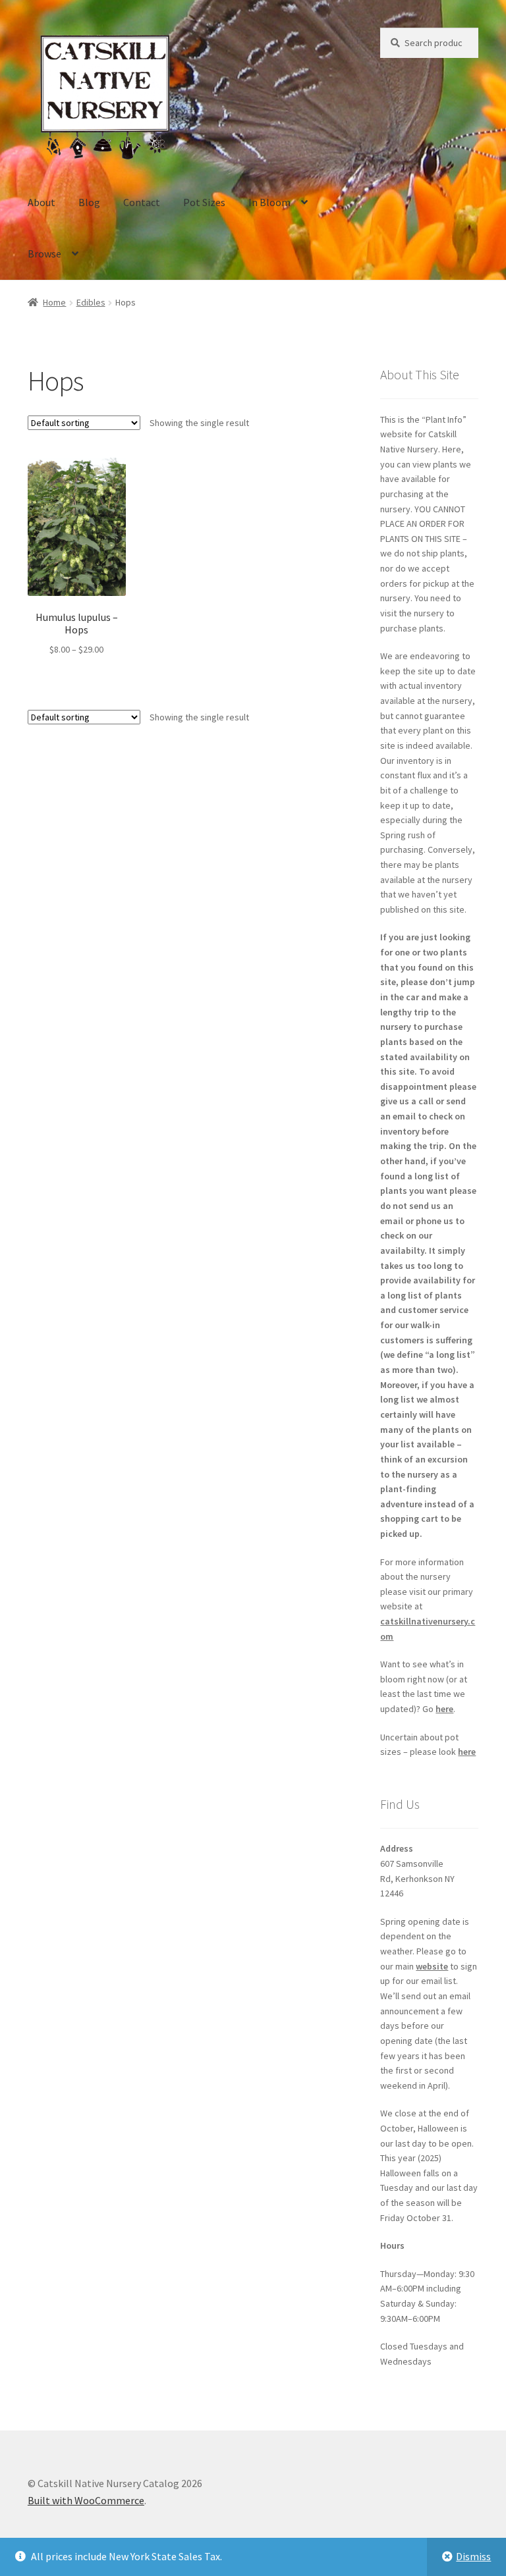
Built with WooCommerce (86, 2500)
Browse (44, 254)
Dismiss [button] (473, 2556)
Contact (142, 202)
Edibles (91, 302)
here (444, 1709)
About (42, 202)
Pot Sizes (204, 202)
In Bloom (269, 202)
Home (54, 302)
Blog (89, 202)
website (432, 1966)
